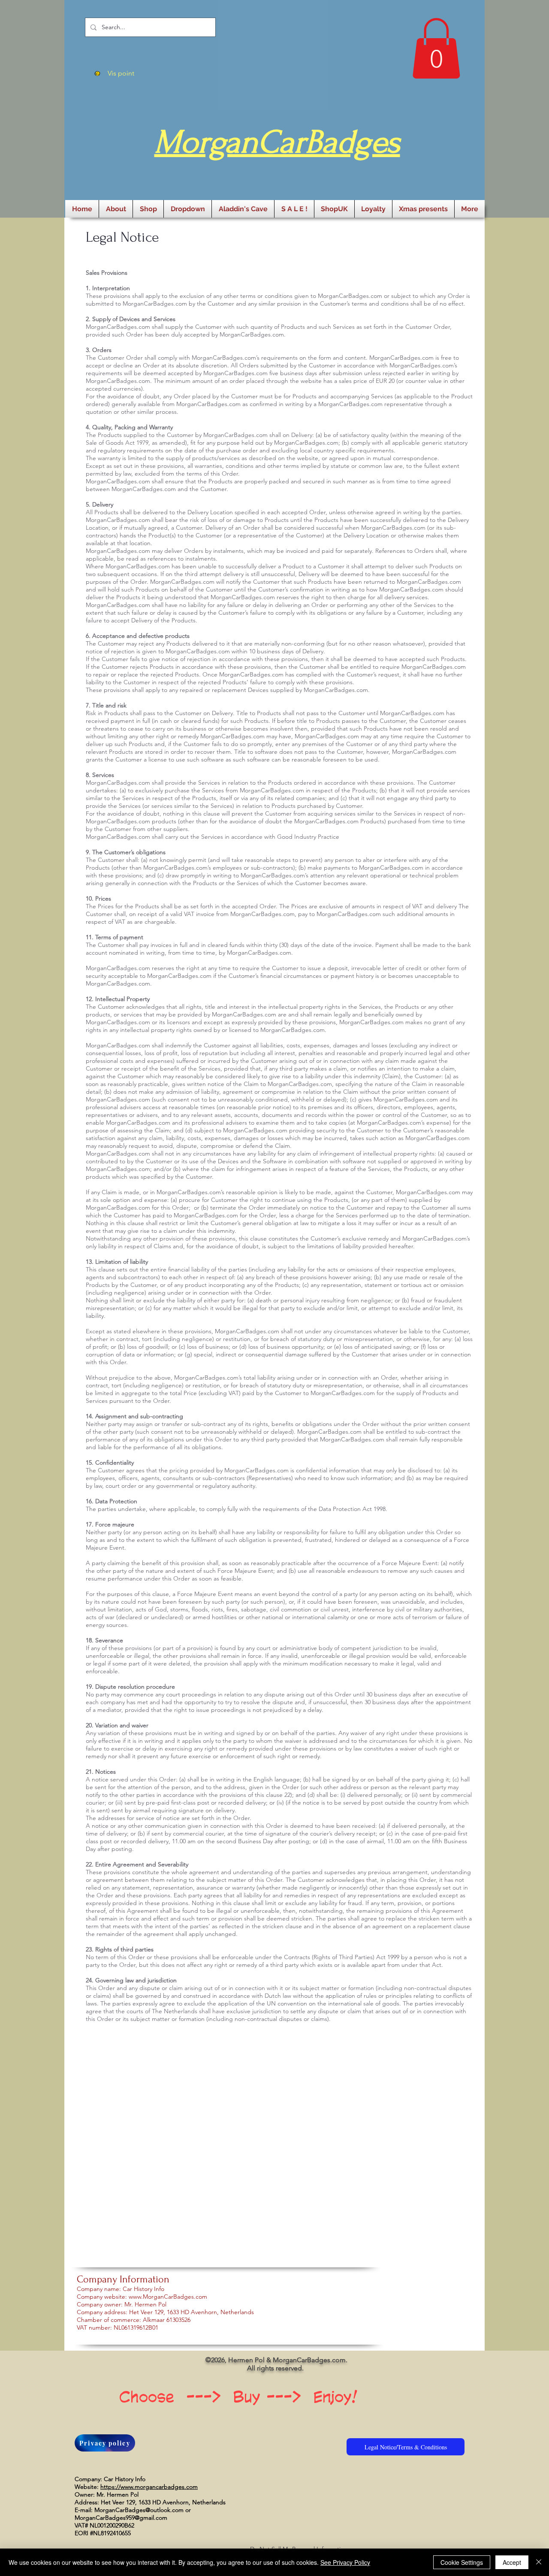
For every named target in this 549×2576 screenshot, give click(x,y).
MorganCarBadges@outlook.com (139, 2510)
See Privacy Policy (345, 2562)
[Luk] (539, 2562)
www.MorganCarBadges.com (168, 2297)
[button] (436, 48)
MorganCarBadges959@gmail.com (121, 2518)
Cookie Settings (462, 2562)
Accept (512, 2562)
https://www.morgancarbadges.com (149, 2487)
